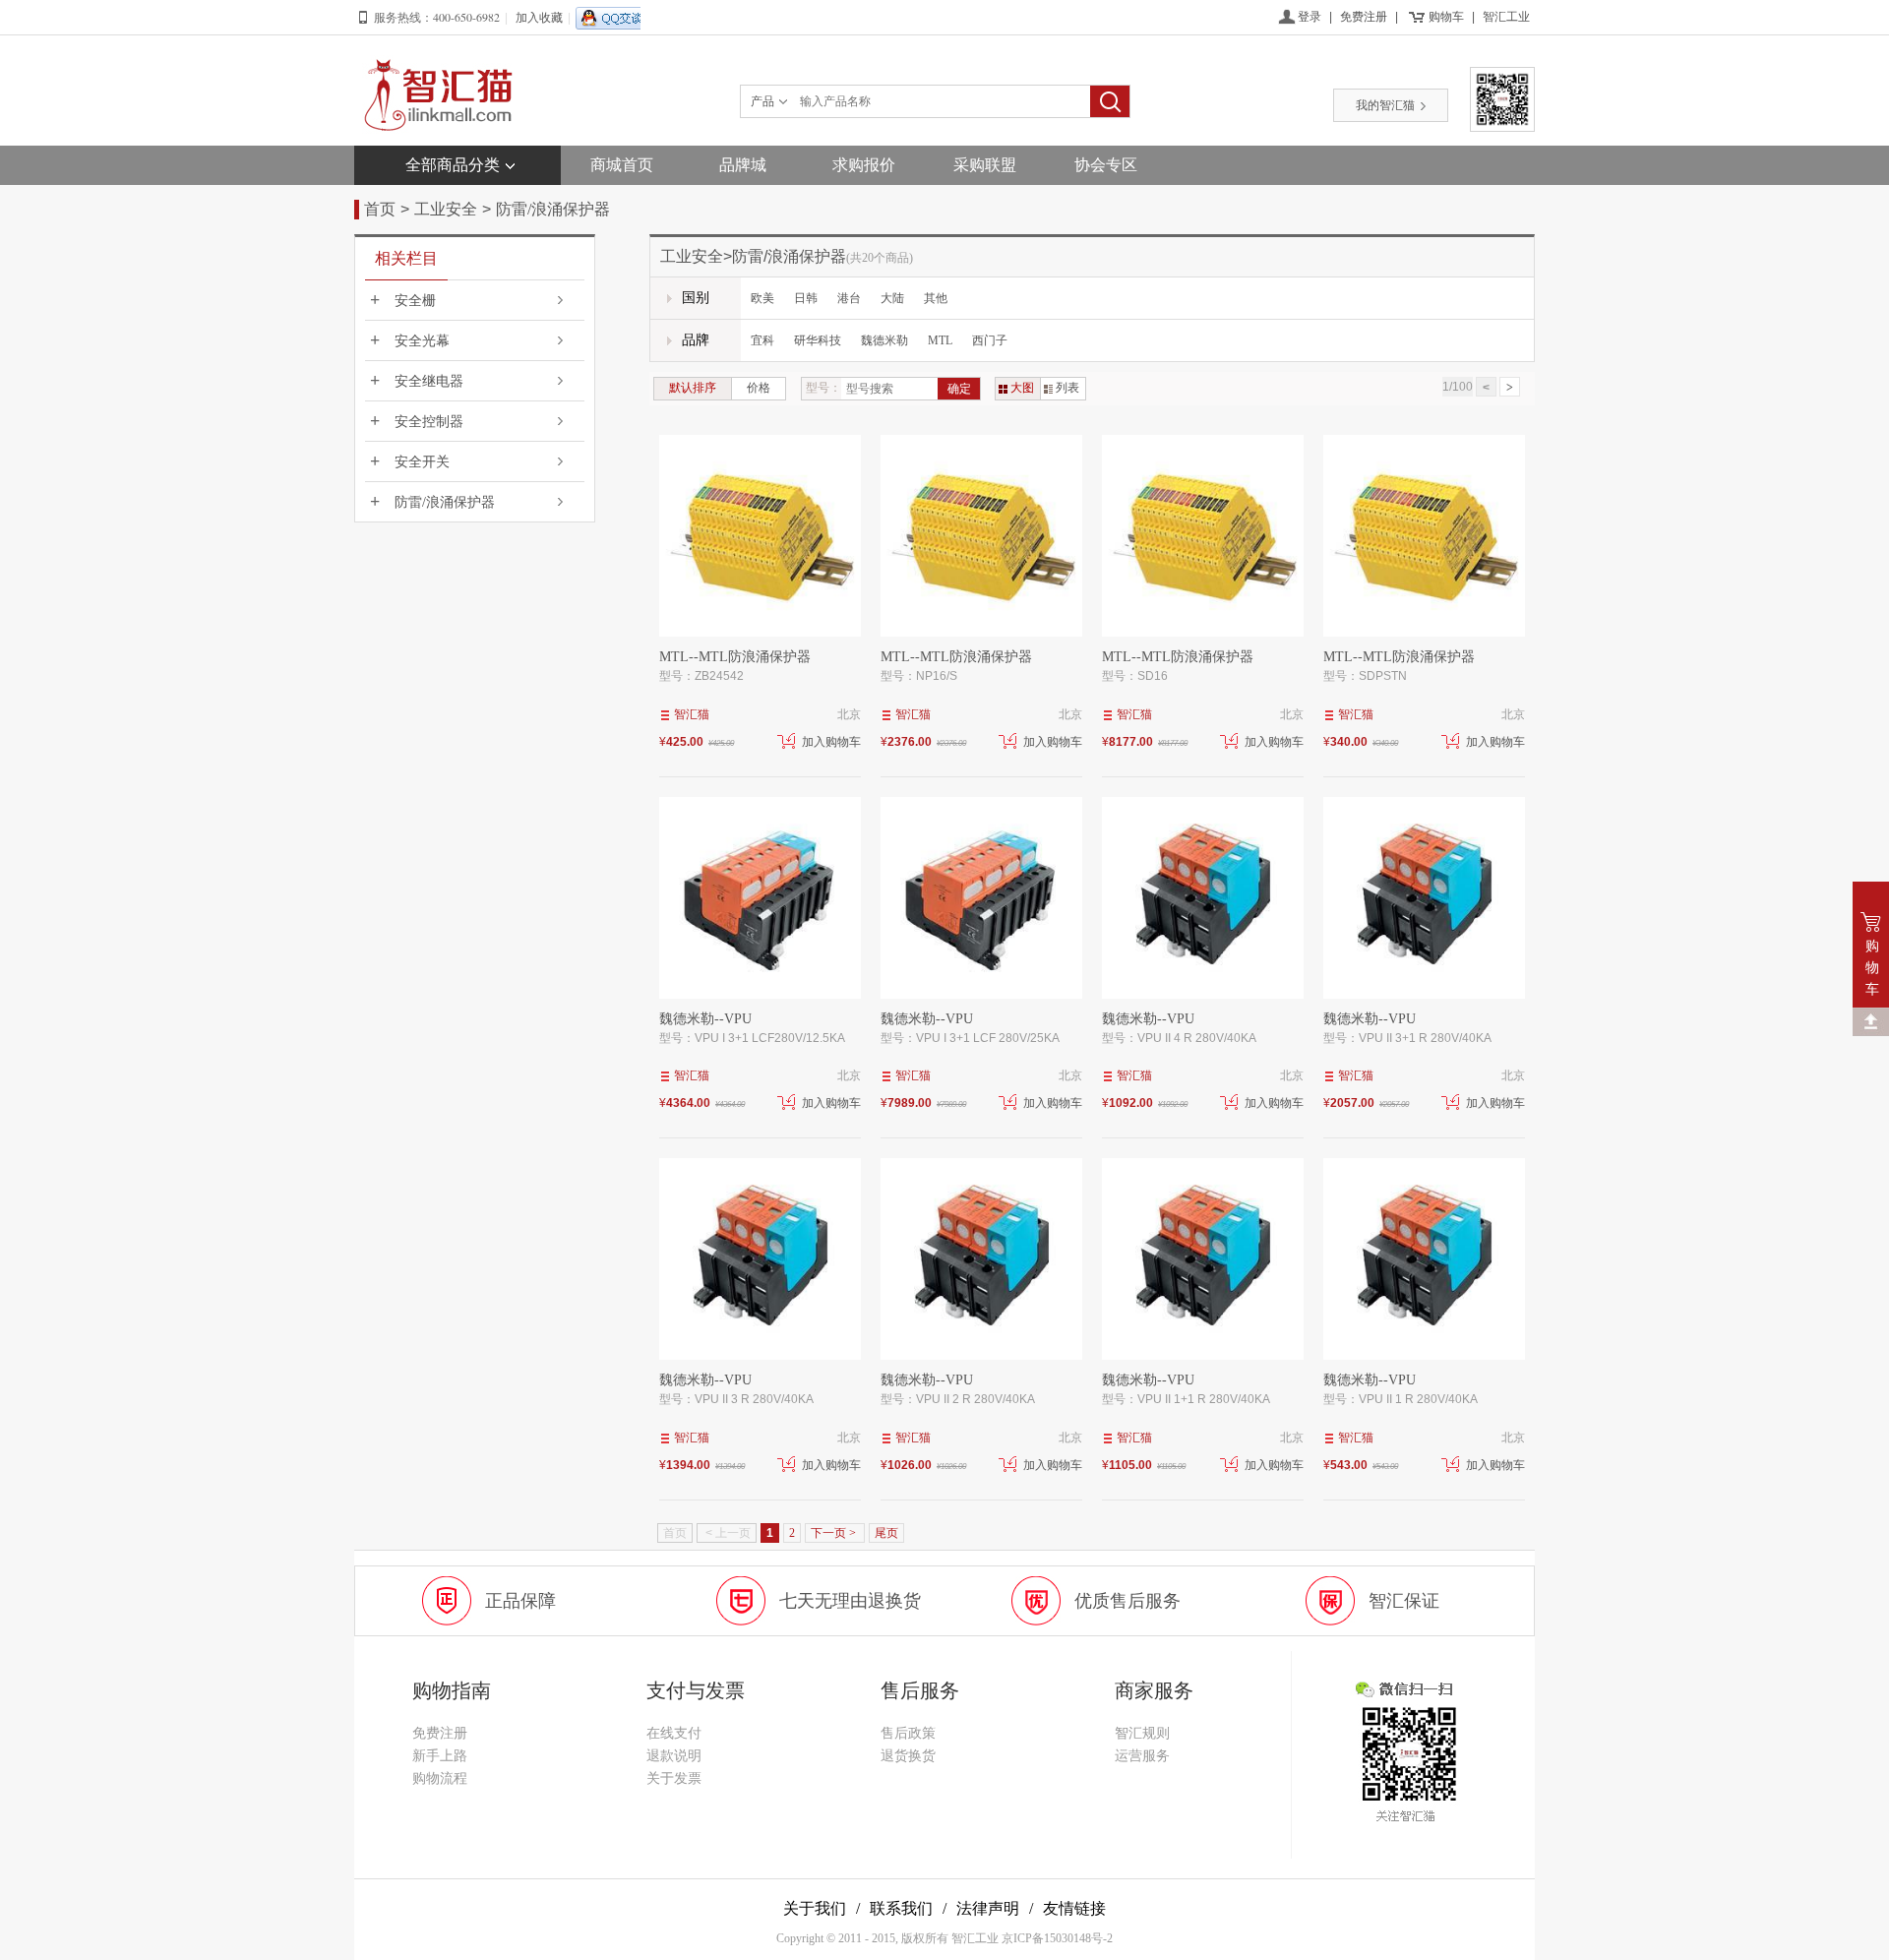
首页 (380, 209)
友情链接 (1074, 1908)
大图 (1022, 388)
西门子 (990, 340)
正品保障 (520, 1601)
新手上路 (440, 1756)
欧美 (762, 298)
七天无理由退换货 (850, 1601)
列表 (1067, 388)
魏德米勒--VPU (705, 1019)
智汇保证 (1404, 1601)
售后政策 (908, 1733)
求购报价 (864, 165)
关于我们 (815, 1908)
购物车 (1446, 17)
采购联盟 (985, 165)
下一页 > (835, 1533)
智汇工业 (1506, 17)
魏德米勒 (884, 340)
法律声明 (988, 1908)
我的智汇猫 (1385, 105)
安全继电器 (429, 381)
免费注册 (1364, 17)
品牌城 (743, 165)
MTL (940, 340)
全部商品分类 (453, 165)
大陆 (892, 298)
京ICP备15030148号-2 (1057, 1938)
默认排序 (693, 388)
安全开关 (422, 462)
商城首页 (622, 165)
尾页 (886, 1533)
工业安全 (446, 209)
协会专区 (1106, 165)
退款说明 (674, 1756)
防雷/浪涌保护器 (553, 209)
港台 (849, 298)
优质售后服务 (1127, 1601)
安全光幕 (422, 341)
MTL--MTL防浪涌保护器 (735, 657)
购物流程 (440, 1778)
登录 (1310, 17)
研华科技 (818, 340)
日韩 (806, 298)
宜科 (762, 340)
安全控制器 (429, 422)
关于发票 (674, 1778)
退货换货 (908, 1756)
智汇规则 (1142, 1733)
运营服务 (1142, 1756)
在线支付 (674, 1733)
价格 (759, 388)
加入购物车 (831, 742)
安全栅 (415, 301)
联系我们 (901, 1908)
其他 (936, 298)
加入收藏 (539, 18)
